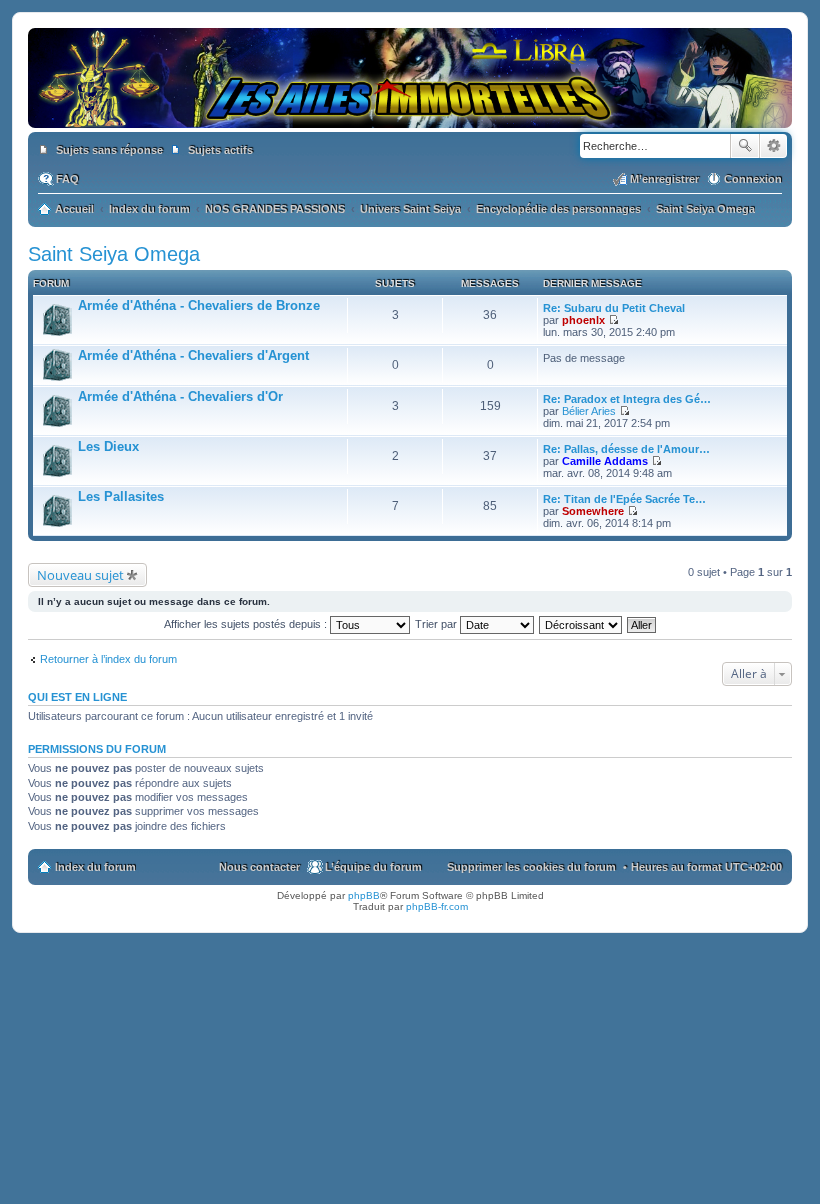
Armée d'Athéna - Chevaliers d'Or (180, 396)
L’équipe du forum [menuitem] (373, 867)
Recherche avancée (773, 146)
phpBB (364, 895)
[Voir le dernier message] (613, 320)
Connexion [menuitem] (753, 179)
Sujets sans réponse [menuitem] (109, 150)
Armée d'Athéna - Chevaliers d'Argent (193, 355)
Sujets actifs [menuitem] (220, 150)
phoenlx (583, 320)
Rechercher (745, 146)
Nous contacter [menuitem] (259, 867)
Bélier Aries (589, 411)
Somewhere (593, 511)
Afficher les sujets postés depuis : (247, 624)
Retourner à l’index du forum (108, 659)
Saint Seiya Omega (114, 254)
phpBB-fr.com (437, 906)
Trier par (437, 624)
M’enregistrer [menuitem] (664, 179)
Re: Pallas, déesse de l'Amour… (626, 449)
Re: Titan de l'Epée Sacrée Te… (624, 499)
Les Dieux (108, 446)
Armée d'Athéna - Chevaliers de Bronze (199, 305)
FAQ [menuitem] (67, 179)
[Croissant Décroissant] (581, 624)
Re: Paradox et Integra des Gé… (627, 399)
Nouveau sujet (80, 575)
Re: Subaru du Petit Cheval (614, 308)
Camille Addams (605, 461)
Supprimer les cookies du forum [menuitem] (531, 867)
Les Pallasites (121, 496)
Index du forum (95, 867)
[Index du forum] (410, 108)
